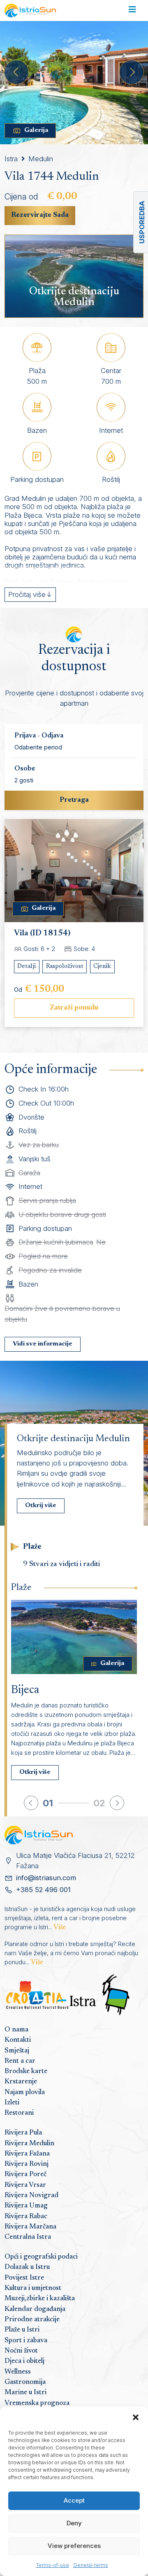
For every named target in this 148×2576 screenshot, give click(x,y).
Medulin (41, 159)
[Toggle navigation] (132, 11)
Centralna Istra (28, 2237)
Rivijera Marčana (30, 2227)
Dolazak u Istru (27, 2267)
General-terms (91, 2565)
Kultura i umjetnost (33, 2288)
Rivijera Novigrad (31, 2196)
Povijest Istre (24, 2278)
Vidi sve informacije (43, 1344)
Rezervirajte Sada (40, 215)
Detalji (27, 966)
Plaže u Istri (22, 2330)
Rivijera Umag (26, 2206)
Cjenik (102, 966)
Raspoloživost (65, 966)
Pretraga (74, 800)
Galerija (36, 130)
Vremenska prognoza (37, 2403)
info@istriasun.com (46, 1878)
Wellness (18, 2372)
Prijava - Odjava (39, 736)
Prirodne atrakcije (32, 2320)
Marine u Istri (25, 2393)
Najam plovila (25, 2092)
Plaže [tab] (32, 1547)
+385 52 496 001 (43, 1890)
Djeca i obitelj (24, 2361)
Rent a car (20, 2061)
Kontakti (18, 2040)
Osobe (25, 769)
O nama (16, 2030)
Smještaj (17, 2051)
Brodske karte (26, 2071)
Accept (74, 2500)
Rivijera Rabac (26, 2217)
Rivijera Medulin (29, 2144)
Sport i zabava (26, 2341)
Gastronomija (25, 2382)
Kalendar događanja (35, 2309)
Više (60, 1928)
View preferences (74, 2546)
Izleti (12, 2103)
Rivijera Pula (23, 2133)
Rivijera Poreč (25, 2174)
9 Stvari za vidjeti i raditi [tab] (61, 1564)
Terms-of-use (53, 2565)
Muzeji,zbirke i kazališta (40, 2299)
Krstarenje (21, 2082)
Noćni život (21, 2351)
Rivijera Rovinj (27, 2164)
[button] (136, 2417)
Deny (74, 2523)
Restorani (19, 2113)
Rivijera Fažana (27, 2154)
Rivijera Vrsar (25, 2185)
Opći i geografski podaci (41, 2257)
